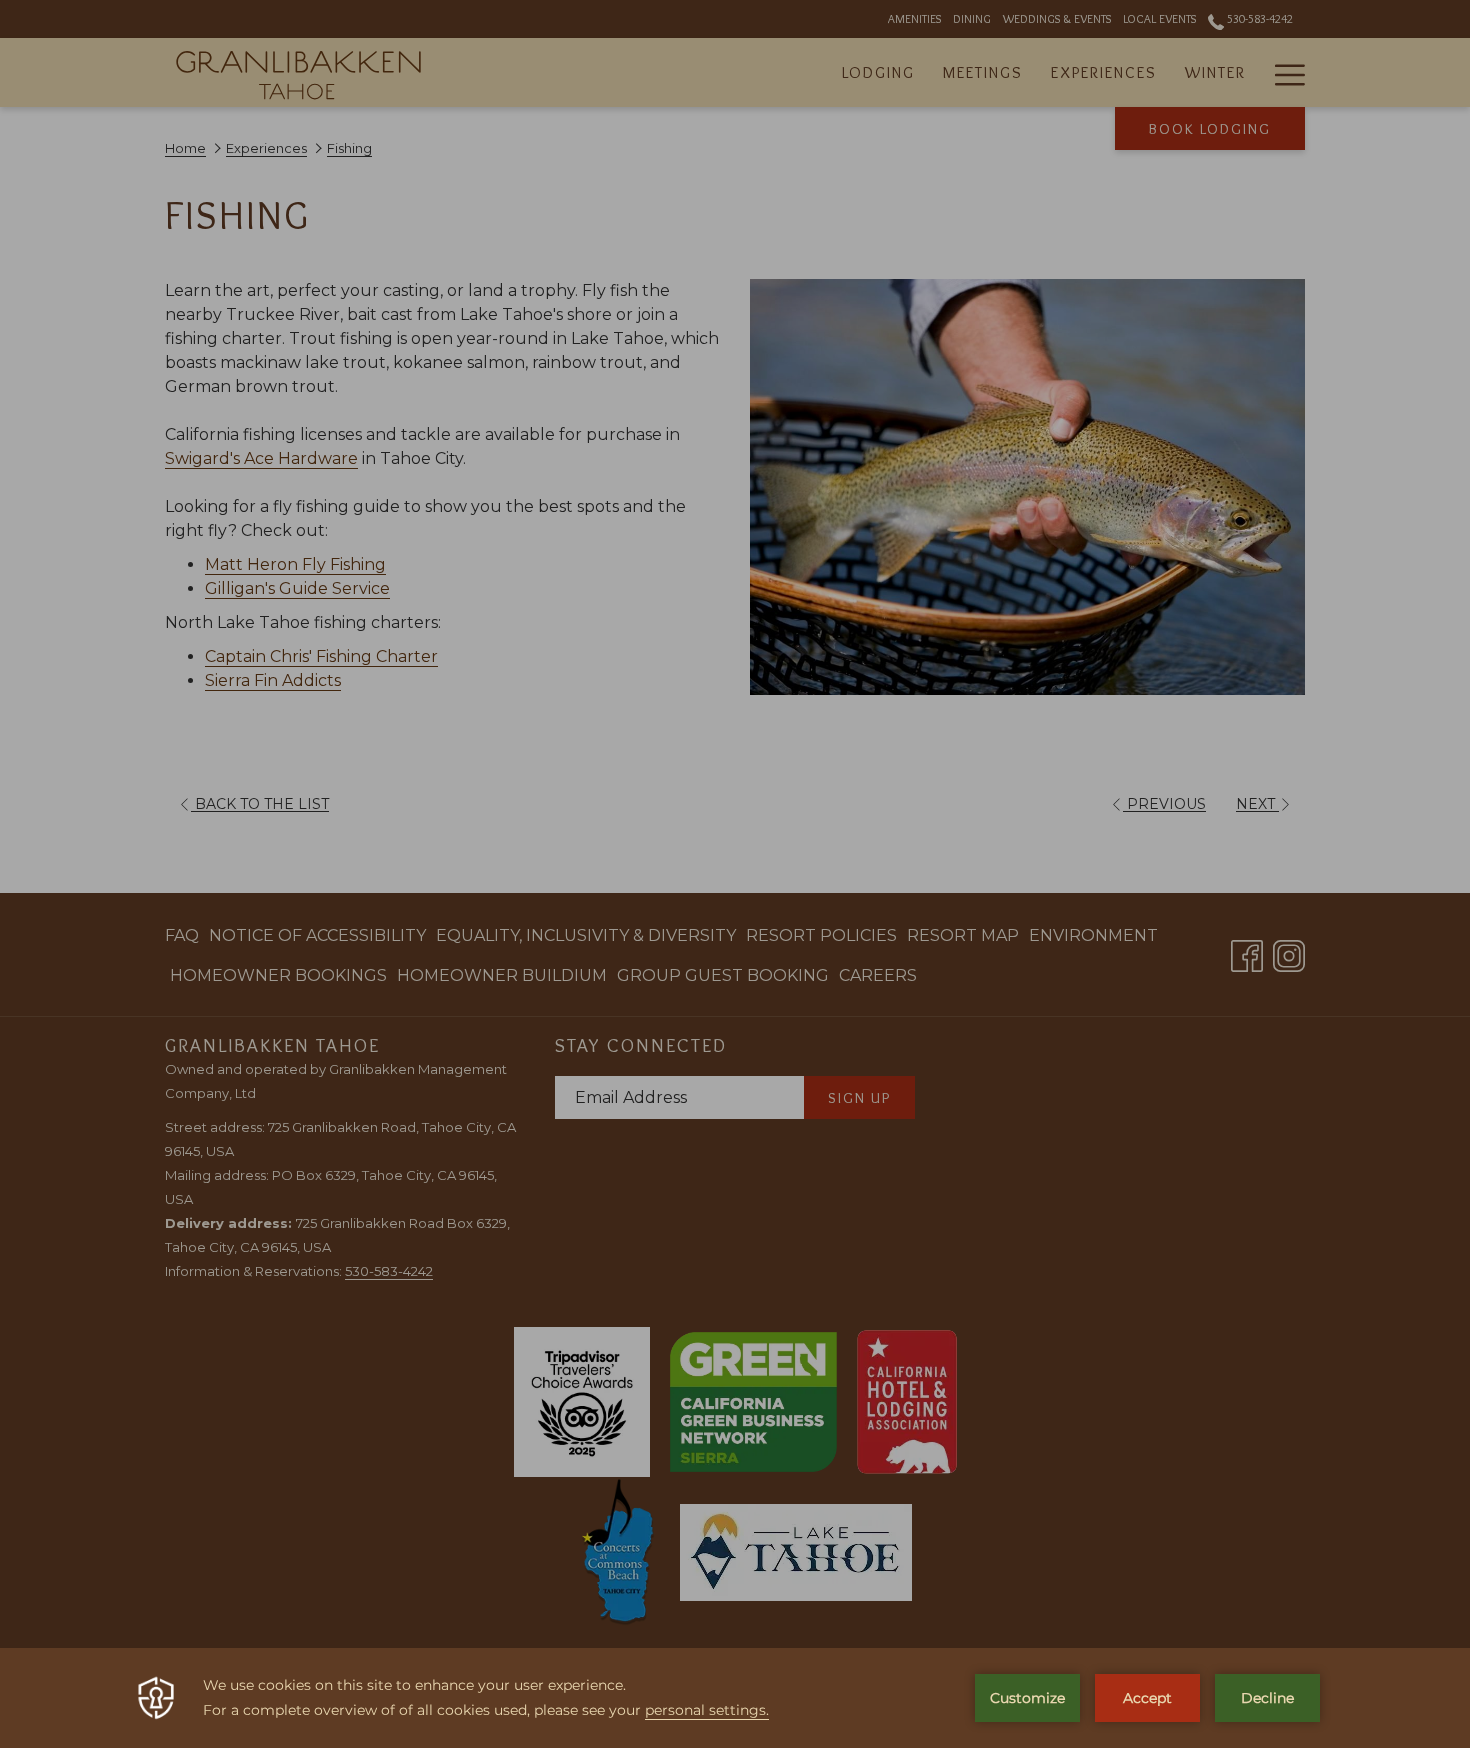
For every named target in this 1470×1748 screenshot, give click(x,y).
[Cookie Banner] (735, 1698)
